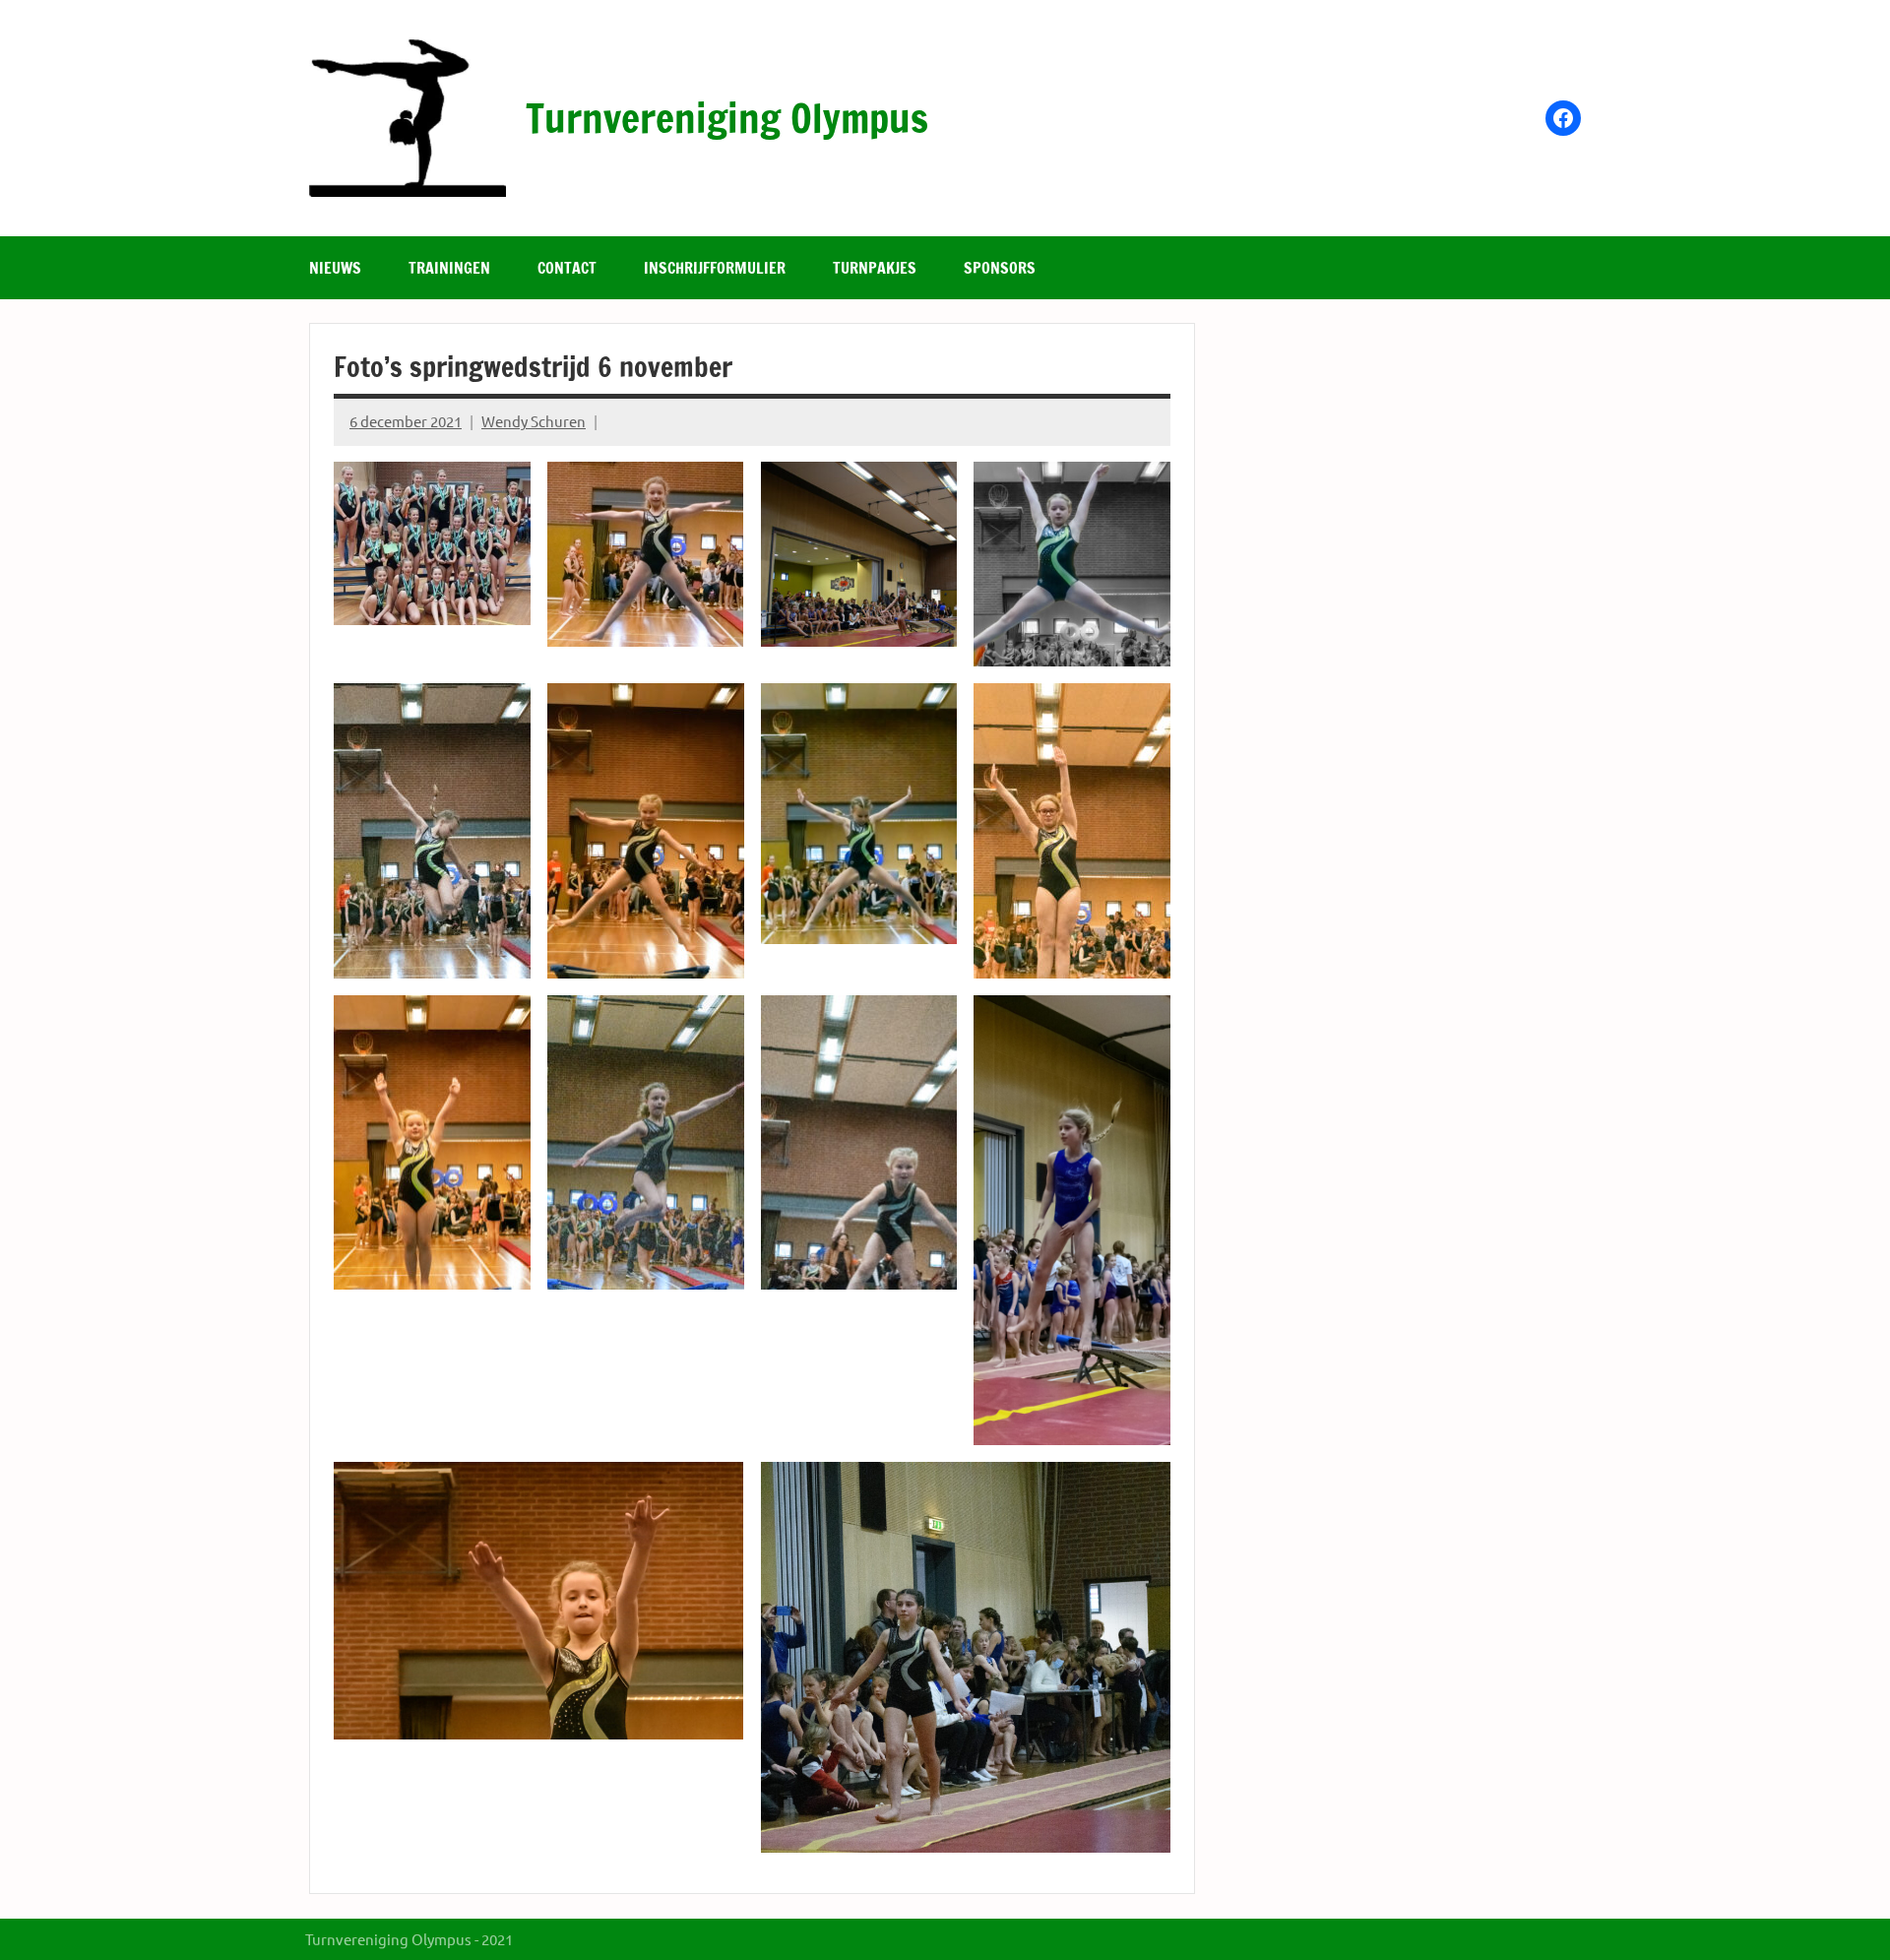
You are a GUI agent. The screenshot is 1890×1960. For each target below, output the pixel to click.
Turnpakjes (875, 268)
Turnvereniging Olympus (727, 118)
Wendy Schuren (534, 421)
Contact (567, 268)
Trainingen (449, 268)
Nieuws (335, 268)
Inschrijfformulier (715, 268)
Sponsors (1000, 268)
